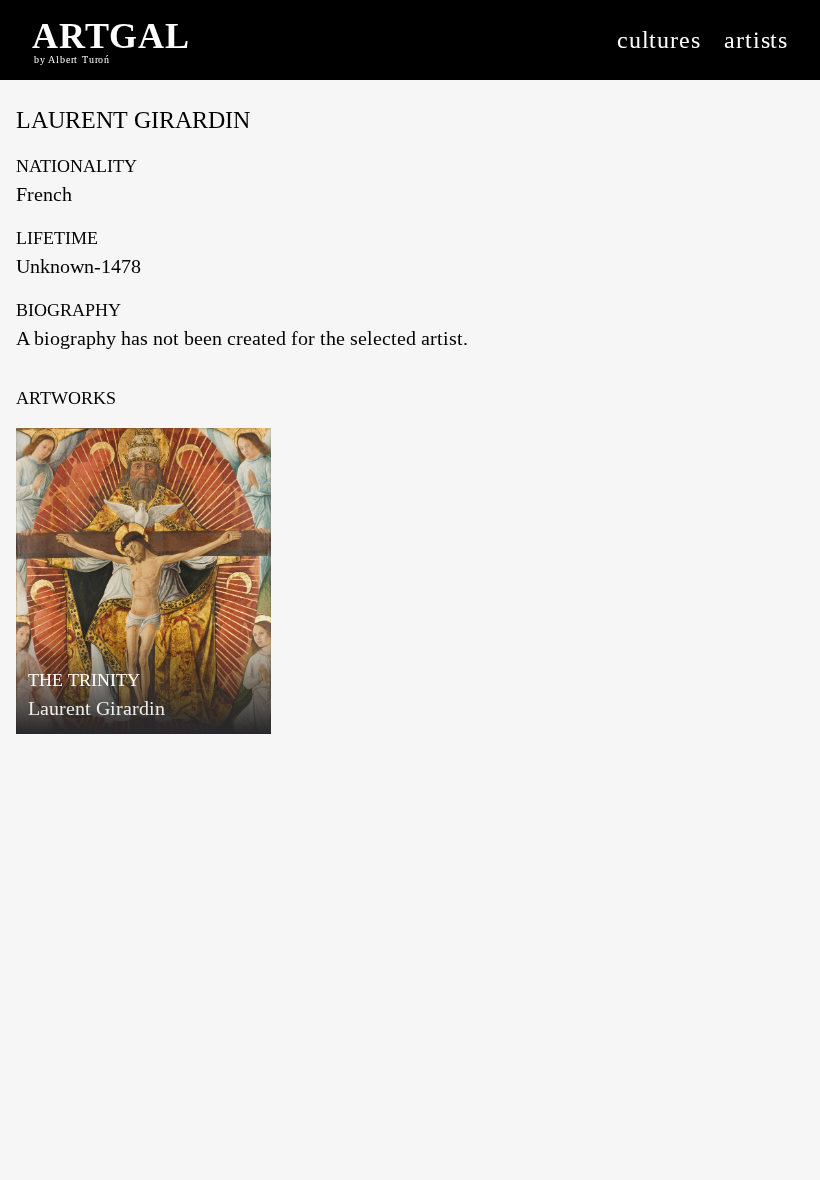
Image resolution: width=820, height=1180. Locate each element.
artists (756, 40)
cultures (658, 40)
